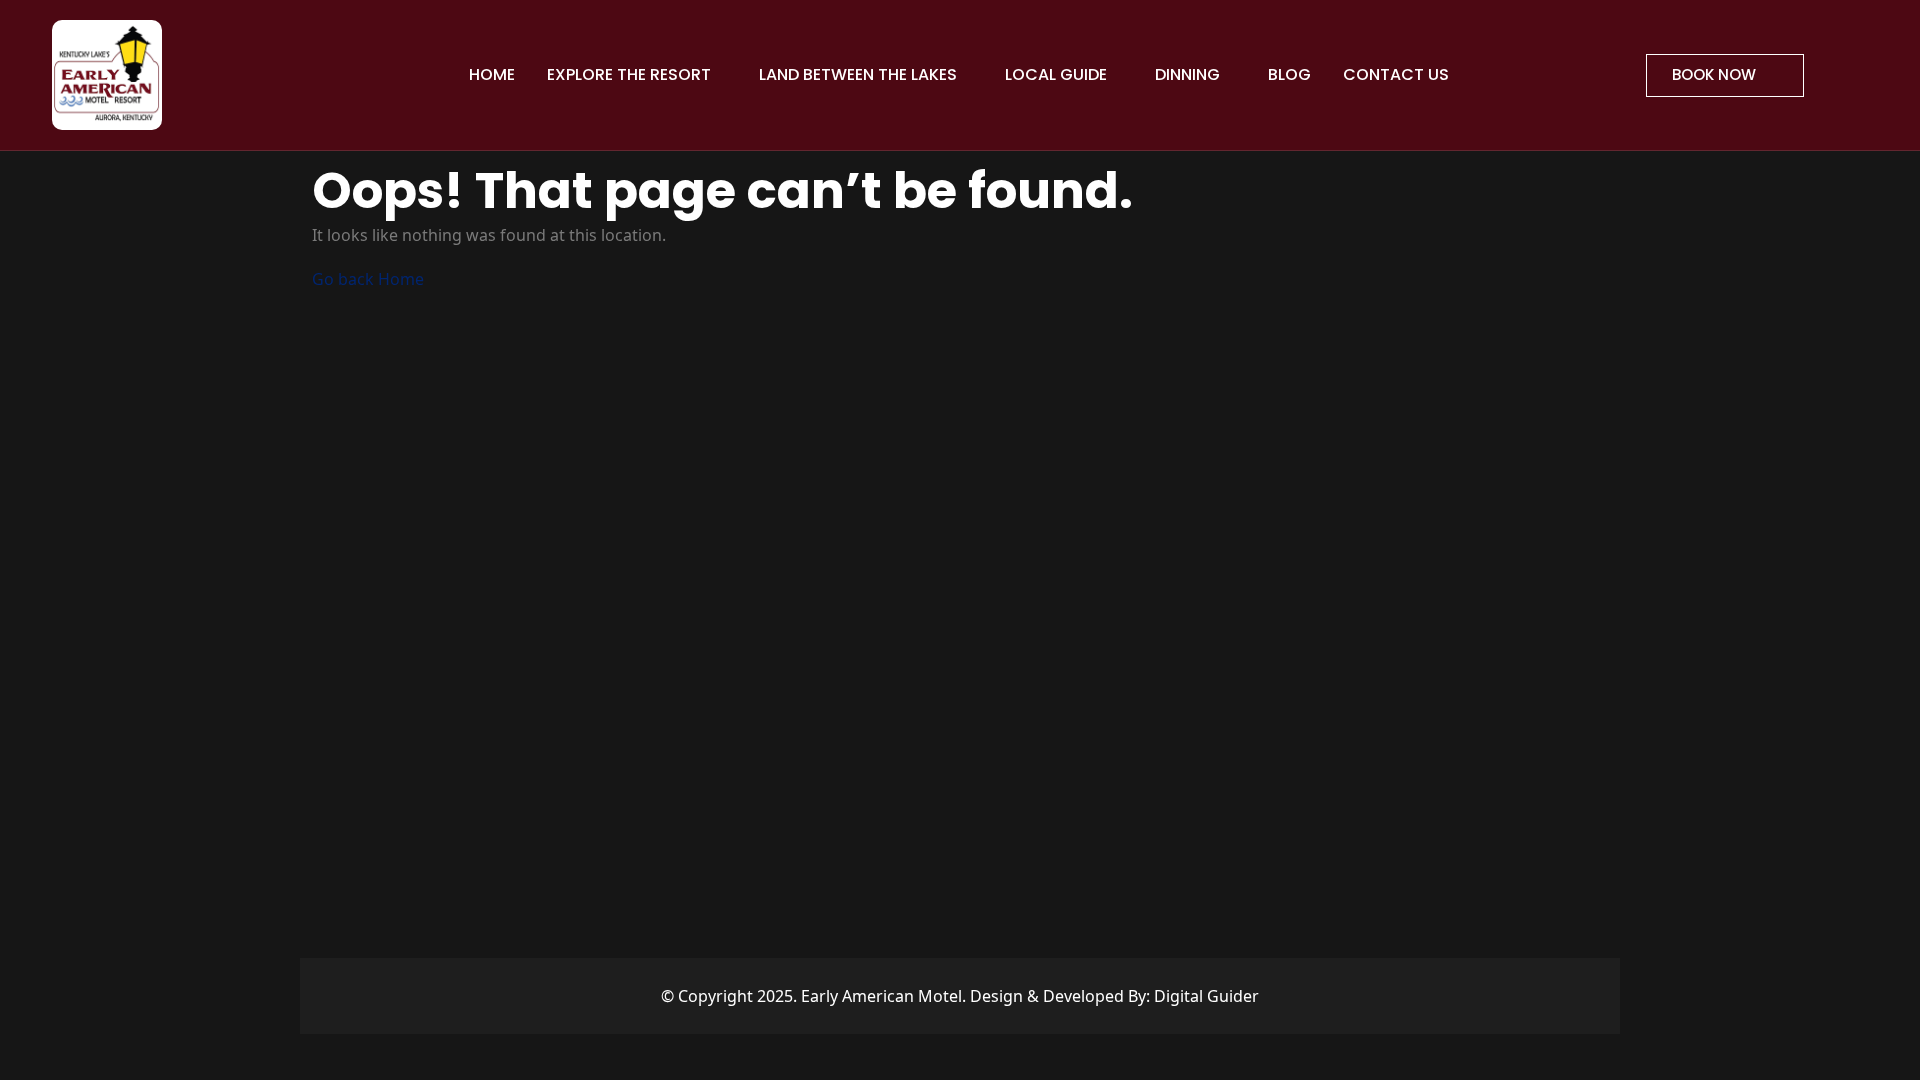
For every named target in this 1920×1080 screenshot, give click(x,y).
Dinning (1189, 74)
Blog (1289, 74)
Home (492, 74)
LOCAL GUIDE (1058, 74)
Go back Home (368, 279)
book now (1716, 74)
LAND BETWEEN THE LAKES (860, 74)
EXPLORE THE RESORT (631, 74)
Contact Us (1396, 74)
